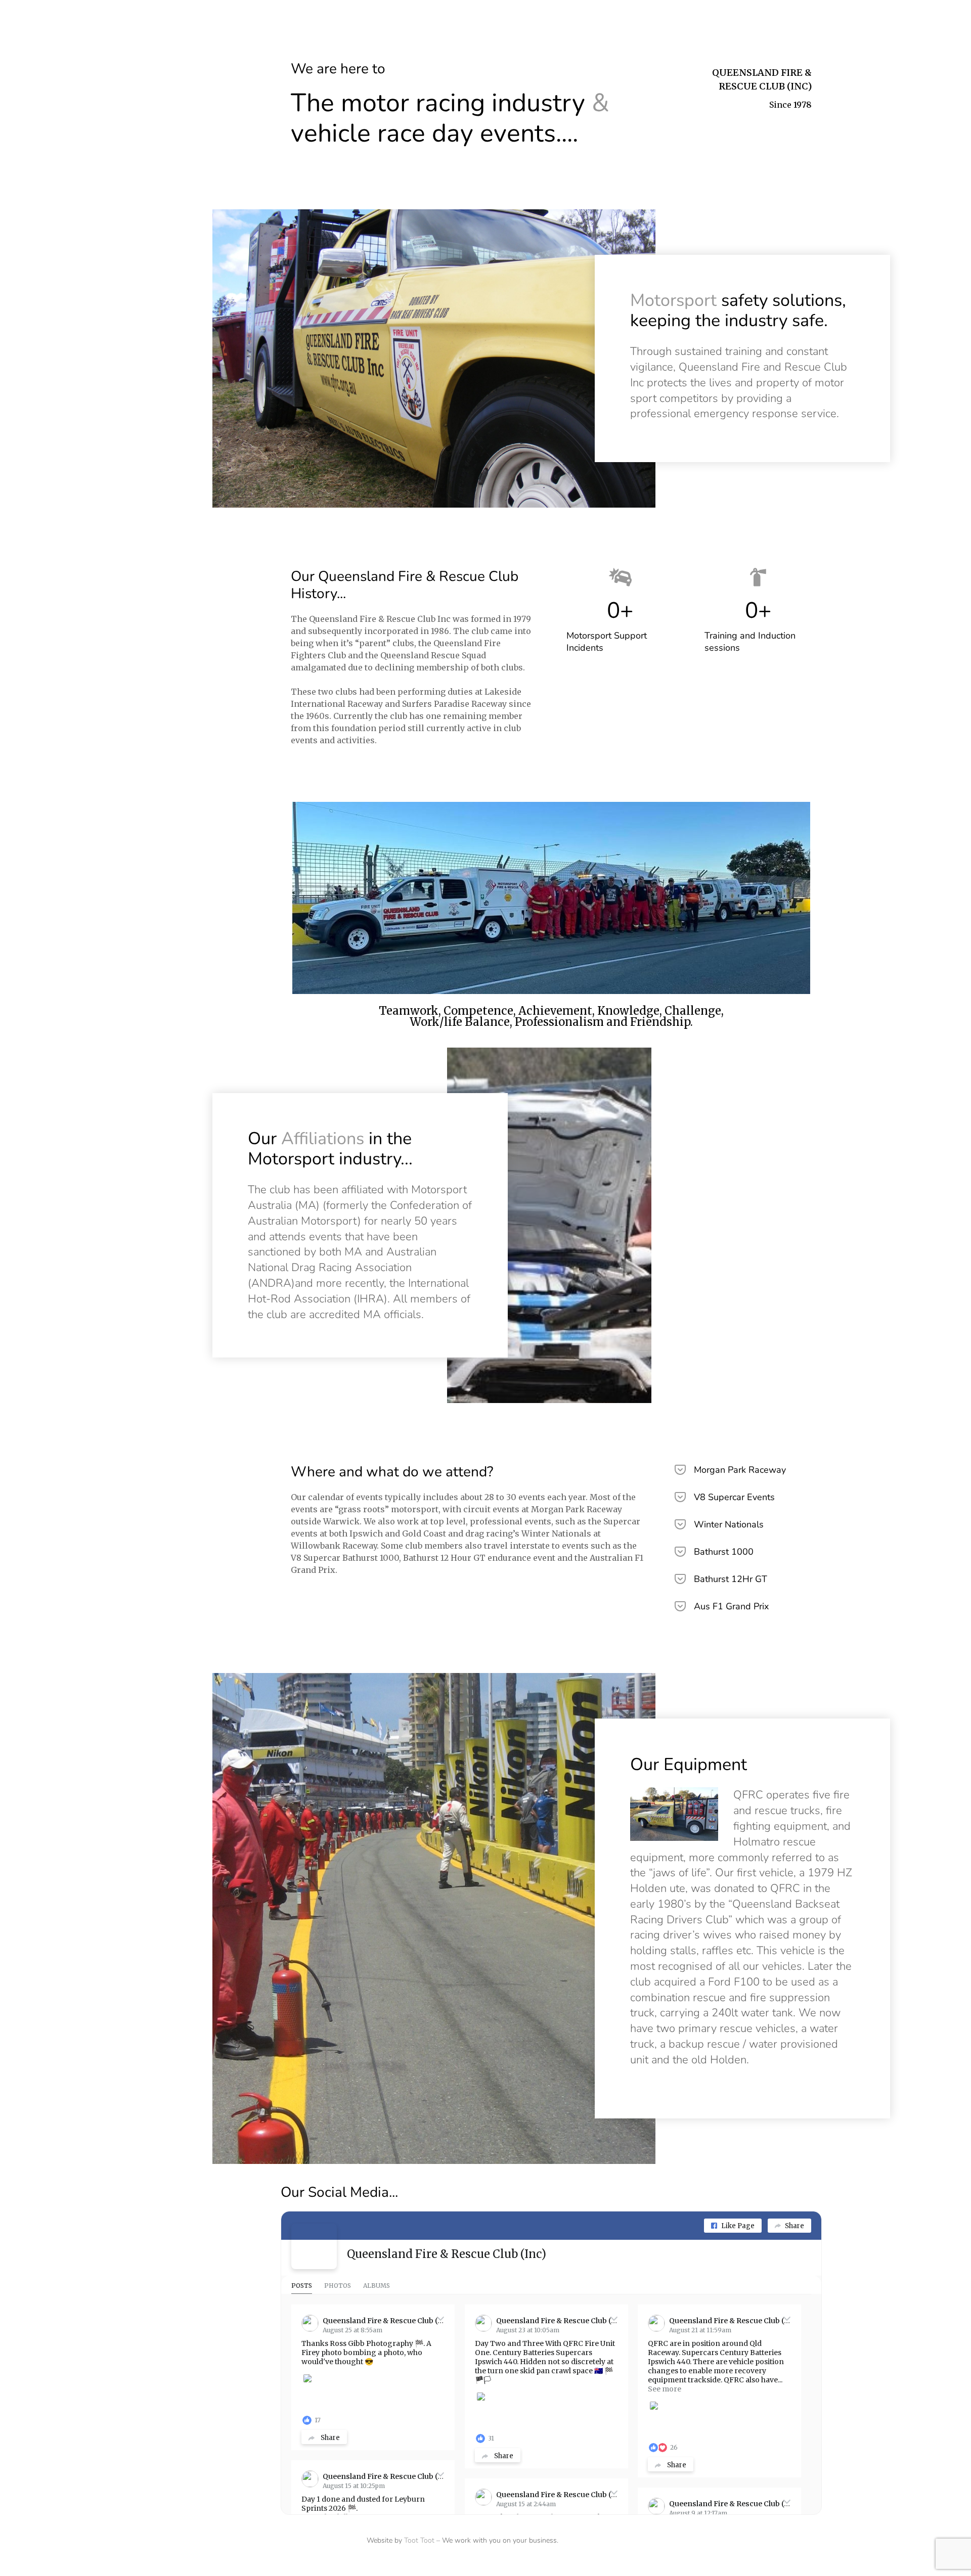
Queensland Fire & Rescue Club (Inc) (447, 2254)
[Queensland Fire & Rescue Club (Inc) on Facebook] (314, 2246)
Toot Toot (419, 2540)
